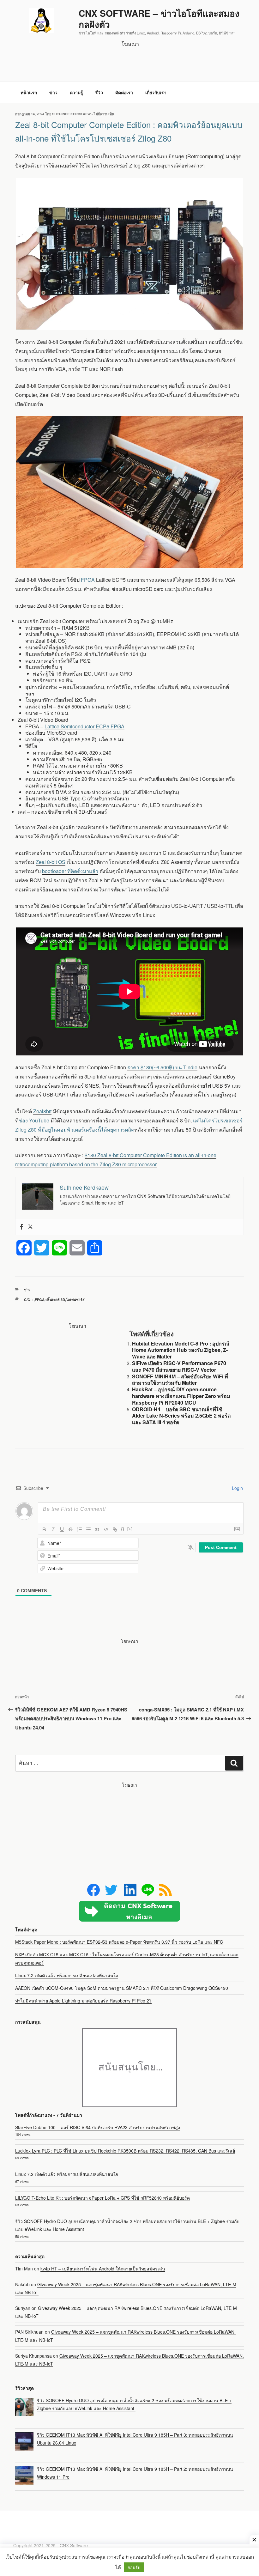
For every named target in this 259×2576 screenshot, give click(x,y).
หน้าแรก (29, 92)
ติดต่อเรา (124, 92)
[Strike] (71, 1529)
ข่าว (53, 92)
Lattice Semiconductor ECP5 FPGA (84, 726)
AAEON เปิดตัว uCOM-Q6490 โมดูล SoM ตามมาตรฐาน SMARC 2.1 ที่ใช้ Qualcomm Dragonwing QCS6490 (122, 1988)
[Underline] (62, 1529)
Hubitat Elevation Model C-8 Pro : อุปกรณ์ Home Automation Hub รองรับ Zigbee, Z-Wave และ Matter (181, 1350)
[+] (130, 1529)
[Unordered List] (88, 1529)
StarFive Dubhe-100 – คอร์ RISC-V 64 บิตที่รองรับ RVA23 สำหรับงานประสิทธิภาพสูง (98, 2127)
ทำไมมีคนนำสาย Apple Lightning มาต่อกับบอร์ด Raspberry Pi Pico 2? (83, 2001)
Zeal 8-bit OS (51, 862)
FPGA (88, 580)
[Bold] (44, 1529)
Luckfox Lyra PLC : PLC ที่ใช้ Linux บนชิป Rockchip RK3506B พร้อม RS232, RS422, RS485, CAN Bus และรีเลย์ (125, 2151)
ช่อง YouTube (34, 1120)
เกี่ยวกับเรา (156, 92)
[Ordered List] (80, 1529)
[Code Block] (106, 1529)
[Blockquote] (97, 1529)
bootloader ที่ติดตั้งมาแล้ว (70, 871)
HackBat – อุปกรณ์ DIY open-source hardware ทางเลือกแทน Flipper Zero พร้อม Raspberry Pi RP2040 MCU (181, 1396)
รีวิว (99, 92)
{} (123, 1529)
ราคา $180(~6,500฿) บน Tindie (162, 1067)
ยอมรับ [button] (134, 2567)
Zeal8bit (42, 1111)
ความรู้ (76, 92)
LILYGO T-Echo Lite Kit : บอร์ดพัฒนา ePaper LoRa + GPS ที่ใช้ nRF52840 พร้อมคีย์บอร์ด (102, 2198)
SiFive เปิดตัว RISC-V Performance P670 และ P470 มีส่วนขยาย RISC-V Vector (179, 1366)
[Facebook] (21, 1227)
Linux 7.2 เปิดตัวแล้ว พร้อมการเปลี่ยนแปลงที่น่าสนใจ (67, 1975)
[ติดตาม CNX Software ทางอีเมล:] (129, 1911)
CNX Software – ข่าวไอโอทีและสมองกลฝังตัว (159, 19)
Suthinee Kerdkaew (71, 114)
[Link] (115, 1529)
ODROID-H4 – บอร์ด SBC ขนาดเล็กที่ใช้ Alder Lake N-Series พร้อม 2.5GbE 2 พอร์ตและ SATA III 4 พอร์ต (181, 1416)
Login (237, 1488)
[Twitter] (30, 1227)
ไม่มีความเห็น (104, 114)
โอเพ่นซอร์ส (75, 1300)
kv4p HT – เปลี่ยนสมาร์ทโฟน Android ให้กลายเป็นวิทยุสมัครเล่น (103, 2269)
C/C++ (29, 1300)
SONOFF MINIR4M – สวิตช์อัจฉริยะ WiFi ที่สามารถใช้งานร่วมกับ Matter (180, 1380)
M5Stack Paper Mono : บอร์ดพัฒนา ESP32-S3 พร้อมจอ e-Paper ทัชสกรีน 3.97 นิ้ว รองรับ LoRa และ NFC (119, 1942)
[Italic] (53, 1529)
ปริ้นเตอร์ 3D (55, 1300)
